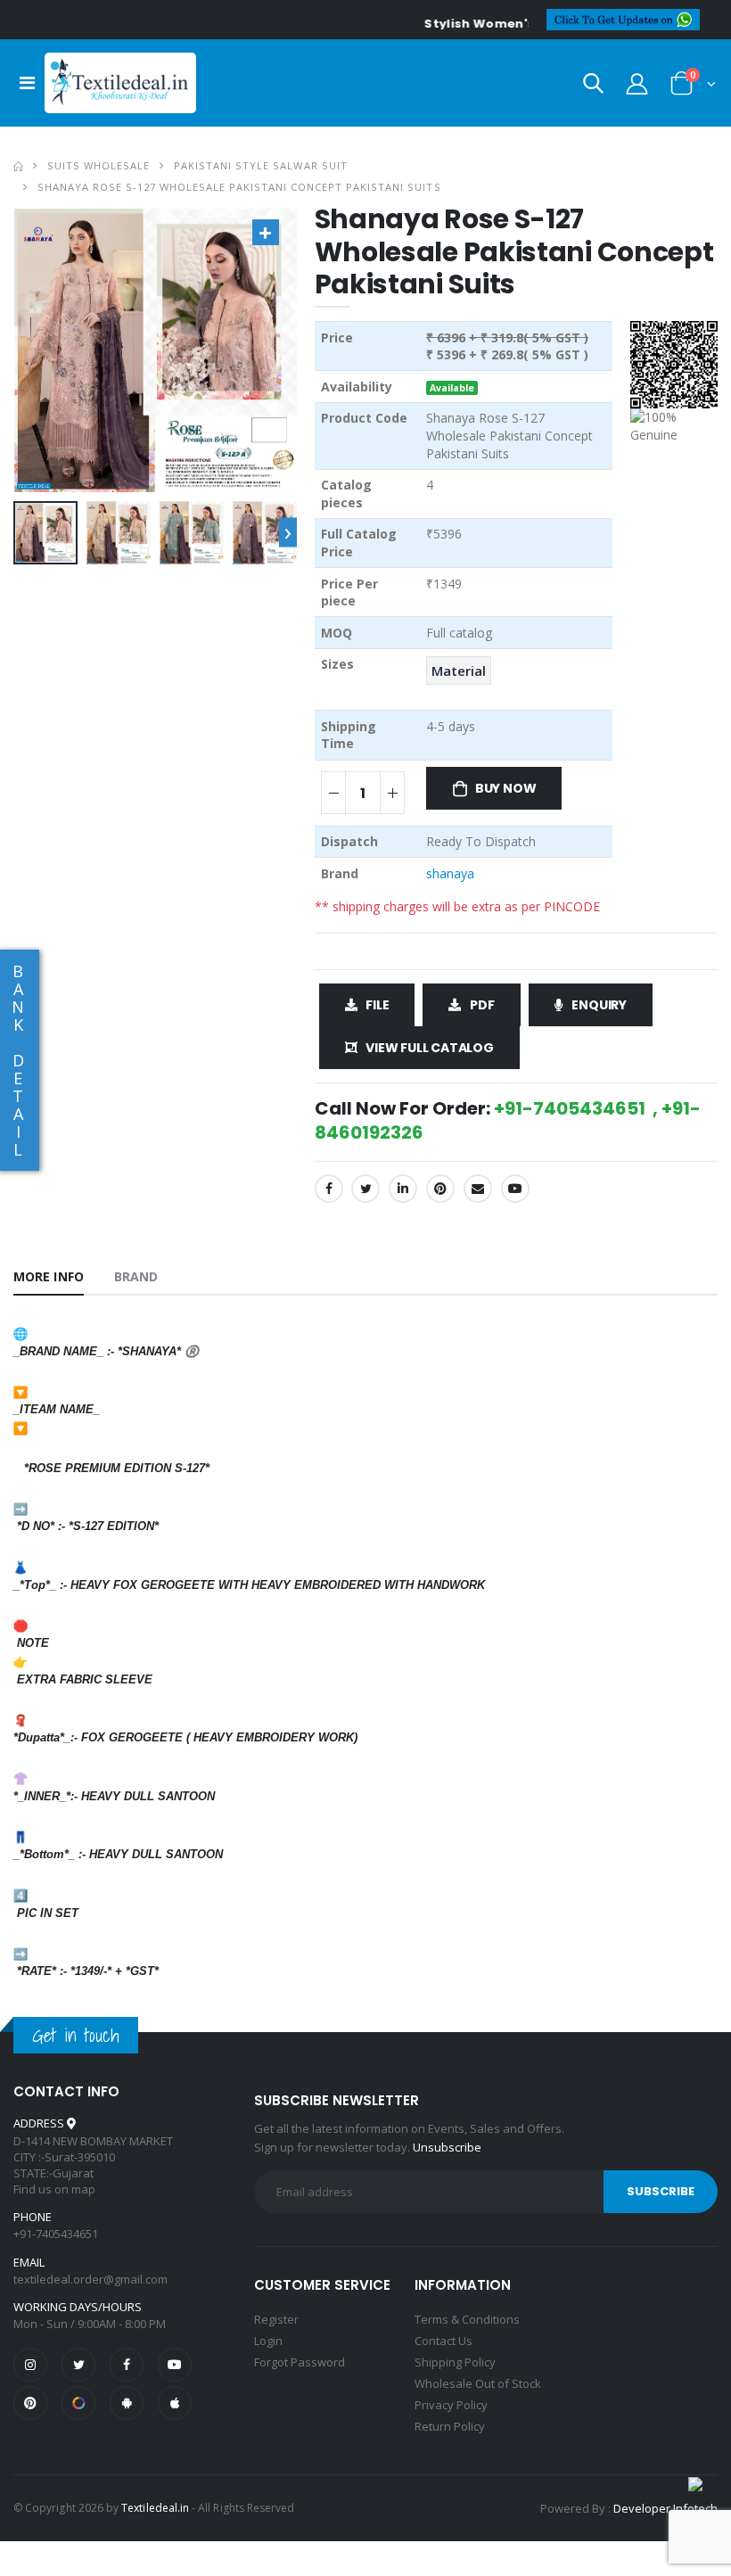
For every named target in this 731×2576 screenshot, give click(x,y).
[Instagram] (30, 2365)
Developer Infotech (665, 2508)
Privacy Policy (451, 2405)
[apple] (175, 2403)
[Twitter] (365, 1189)
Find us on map (54, 2189)
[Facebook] (329, 1189)
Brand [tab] (136, 1276)
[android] (127, 2403)
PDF (482, 1005)
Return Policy (450, 2426)
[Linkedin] (403, 1189)
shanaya (450, 873)
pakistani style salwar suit (260, 165)
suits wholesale (99, 165)
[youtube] (515, 1189)
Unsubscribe (447, 2147)
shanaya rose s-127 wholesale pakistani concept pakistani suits (239, 187)
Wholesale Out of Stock (478, 2383)
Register (276, 2319)
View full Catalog (429, 1048)
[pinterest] (30, 2403)
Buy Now (506, 788)
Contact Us (444, 2341)
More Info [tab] (49, 1276)
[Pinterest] (440, 1189)
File (377, 1005)
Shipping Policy (455, 2362)
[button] (593, 87)
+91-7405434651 (56, 2234)
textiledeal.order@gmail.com (90, 2279)
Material (459, 671)
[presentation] (288, 533)
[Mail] (478, 1189)
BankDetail (18, 1060)
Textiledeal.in (155, 2508)
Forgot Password (300, 2362)
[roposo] (78, 2403)
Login (268, 2341)
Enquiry (599, 1005)
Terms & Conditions (467, 2319)
